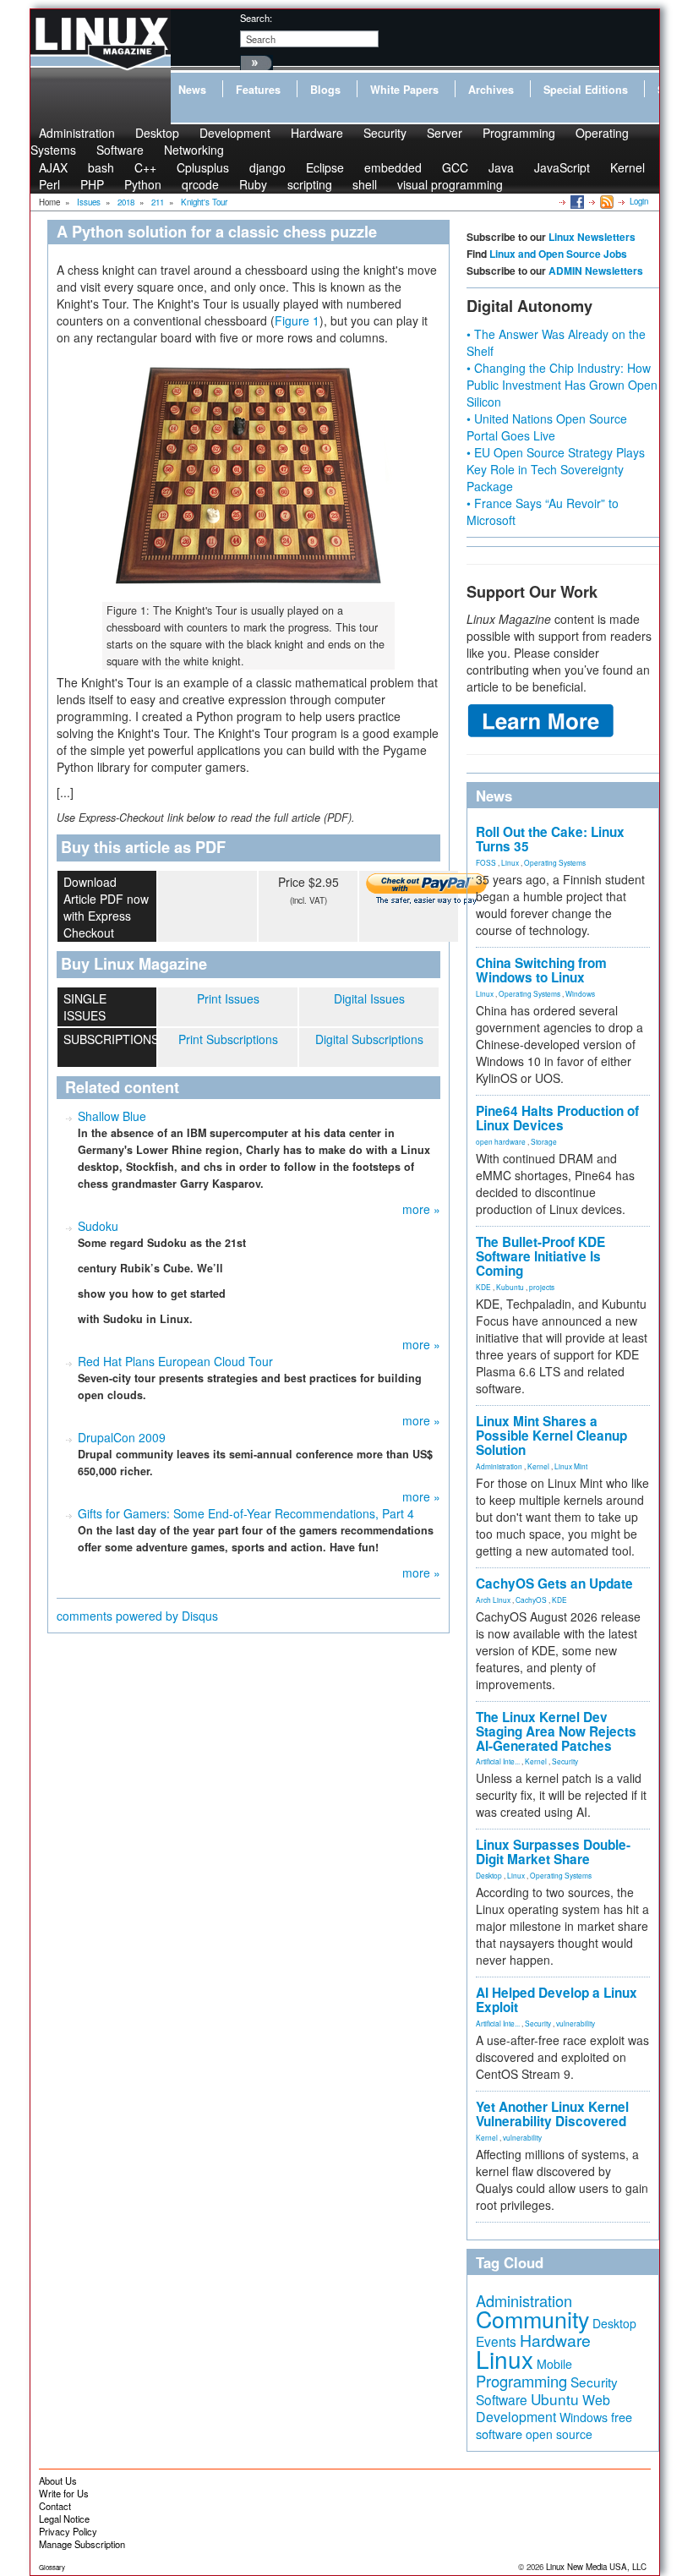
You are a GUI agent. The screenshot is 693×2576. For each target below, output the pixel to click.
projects (542, 1287)
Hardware (317, 133)
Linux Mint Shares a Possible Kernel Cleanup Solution (551, 1436)
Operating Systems (555, 862)
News (192, 90)
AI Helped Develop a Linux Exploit (557, 2000)
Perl (49, 184)
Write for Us (64, 2493)
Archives (491, 90)
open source (559, 2434)
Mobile (554, 2364)
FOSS (486, 862)
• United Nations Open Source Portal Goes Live (547, 427)
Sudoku (98, 1226)
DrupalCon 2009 (122, 1437)
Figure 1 (297, 320)
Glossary (52, 2567)
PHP (92, 184)
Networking (194, 150)
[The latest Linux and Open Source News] (606, 201)
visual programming (450, 184)
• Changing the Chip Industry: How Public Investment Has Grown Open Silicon (562, 385)
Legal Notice (64, 2519)
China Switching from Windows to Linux (541, 970)
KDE (483, 1287)
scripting (310, 184)
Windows (580, 993)
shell (365, 184)
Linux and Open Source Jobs (558, 254)
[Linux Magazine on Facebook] (576, 201)
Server (445, 133)
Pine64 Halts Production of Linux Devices (557, 1118)
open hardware (501, 1141)
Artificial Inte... (498, 1761)
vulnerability (576, 2023)
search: (256, 18)
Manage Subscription (82, 2544)
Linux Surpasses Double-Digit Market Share (553, 1852)
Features (258, 90)
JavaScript (562, 167)
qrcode (200, 184)
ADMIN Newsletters (596, 271)
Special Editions (586, 90)
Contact (55, 2506)
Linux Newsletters (592, 237)
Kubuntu (510, 1287)
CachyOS (531, 1600)
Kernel (628, 167)
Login (639, 201)
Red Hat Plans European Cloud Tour (175, 1361)
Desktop (489, 1875)
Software (120, 150)
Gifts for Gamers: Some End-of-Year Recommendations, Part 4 (246, 1513)
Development (235, 133)
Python (143, 184)
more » (421, 1209)
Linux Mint (571, 1466)
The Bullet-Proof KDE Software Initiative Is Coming (540, 1256)
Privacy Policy (68, 2531)
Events (496, 2341)
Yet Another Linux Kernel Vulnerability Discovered (552, 2114)
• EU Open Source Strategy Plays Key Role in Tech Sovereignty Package (556, 469)
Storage (544, 1141)
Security (385, 133)
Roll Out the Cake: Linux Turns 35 (550, 839)
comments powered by (137, 1616)
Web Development (543, 2408)
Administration (499, 1466)
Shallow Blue (112, 1116)
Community (532, 2319)
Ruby (253, 184)
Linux (510, 862)
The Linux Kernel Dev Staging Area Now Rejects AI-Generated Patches (556, 1731)
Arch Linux (493, 1600)
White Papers (404, 90)
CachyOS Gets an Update (554, 1583)
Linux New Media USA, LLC (596, 2567)
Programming (519, 133)
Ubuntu (555, 2399)
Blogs (325, 90)
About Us (58, 2480)
